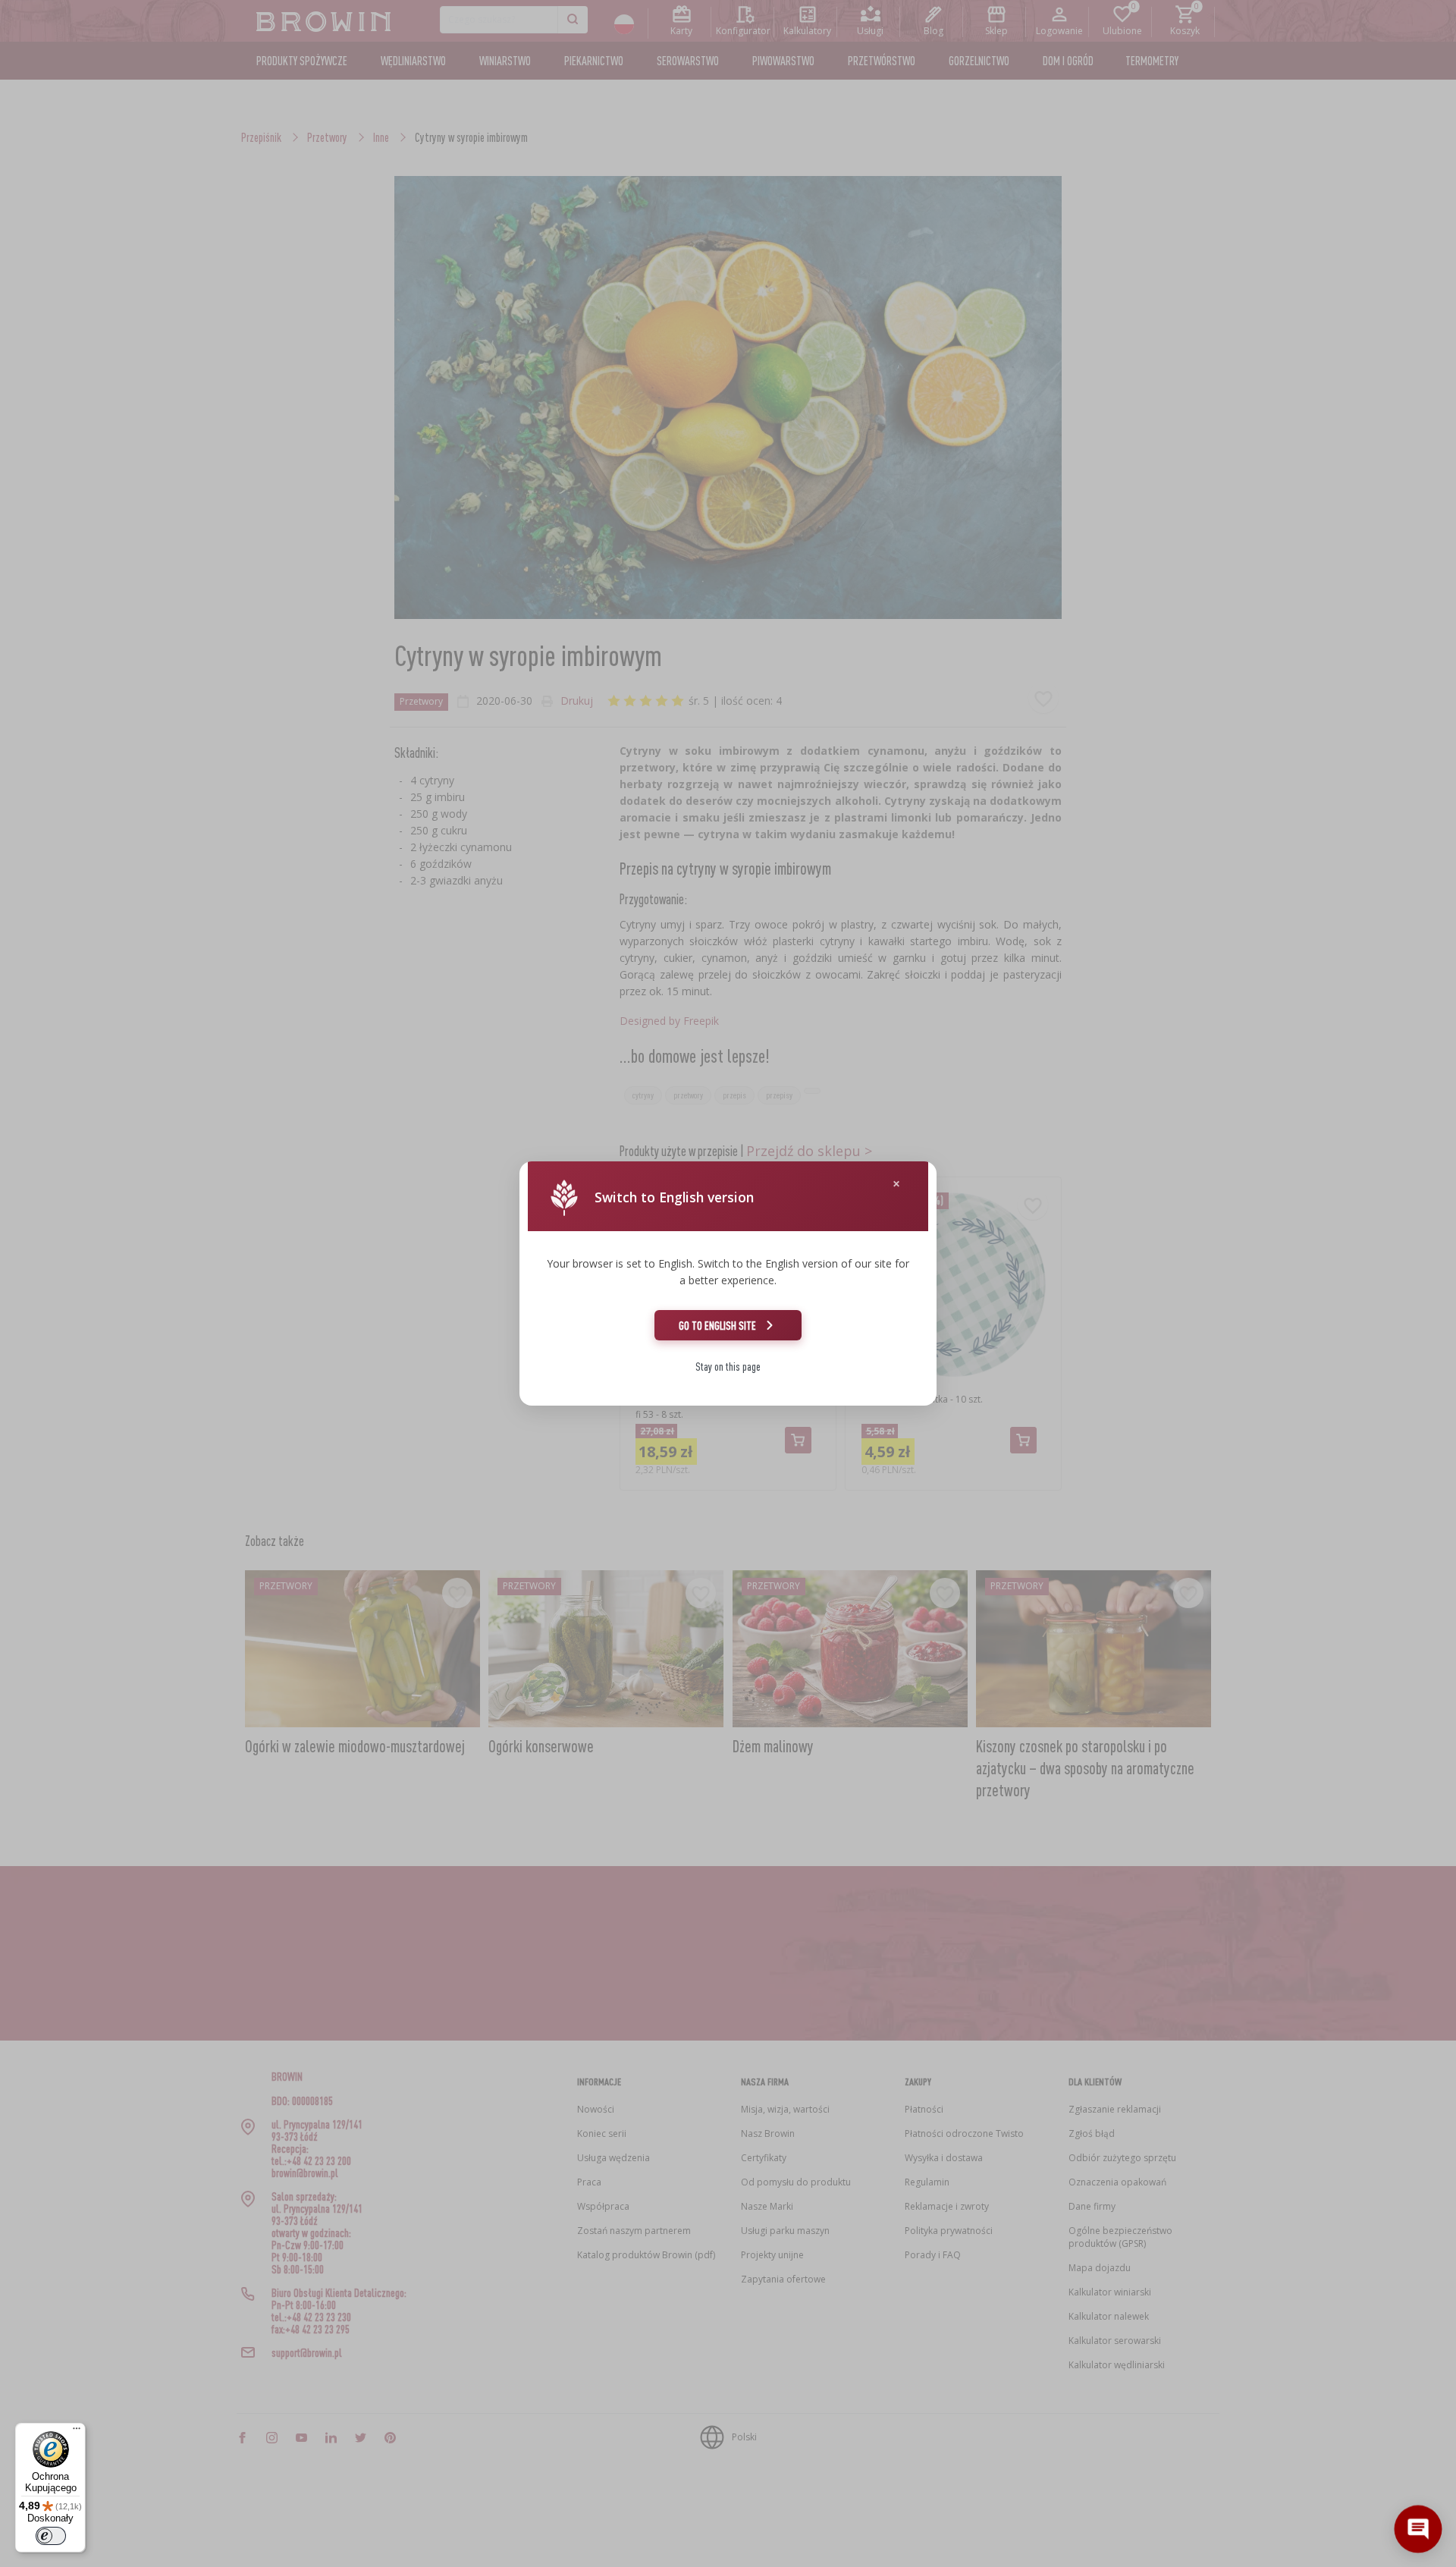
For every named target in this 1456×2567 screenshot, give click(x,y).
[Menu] (77, 2432)
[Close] (896, 1184)
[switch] (51, 2536)
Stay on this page (728, 1367)
